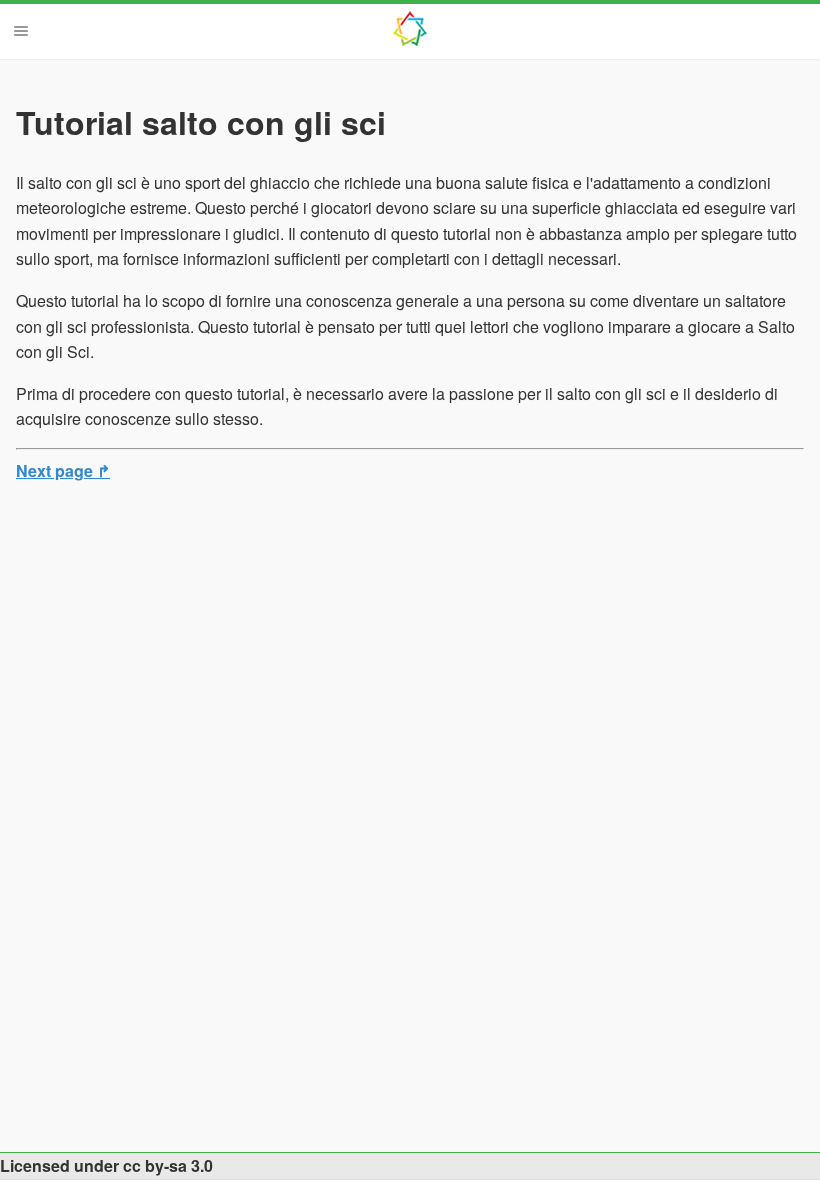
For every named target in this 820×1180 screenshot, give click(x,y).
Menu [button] (21, 31)
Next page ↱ (63, 470)
